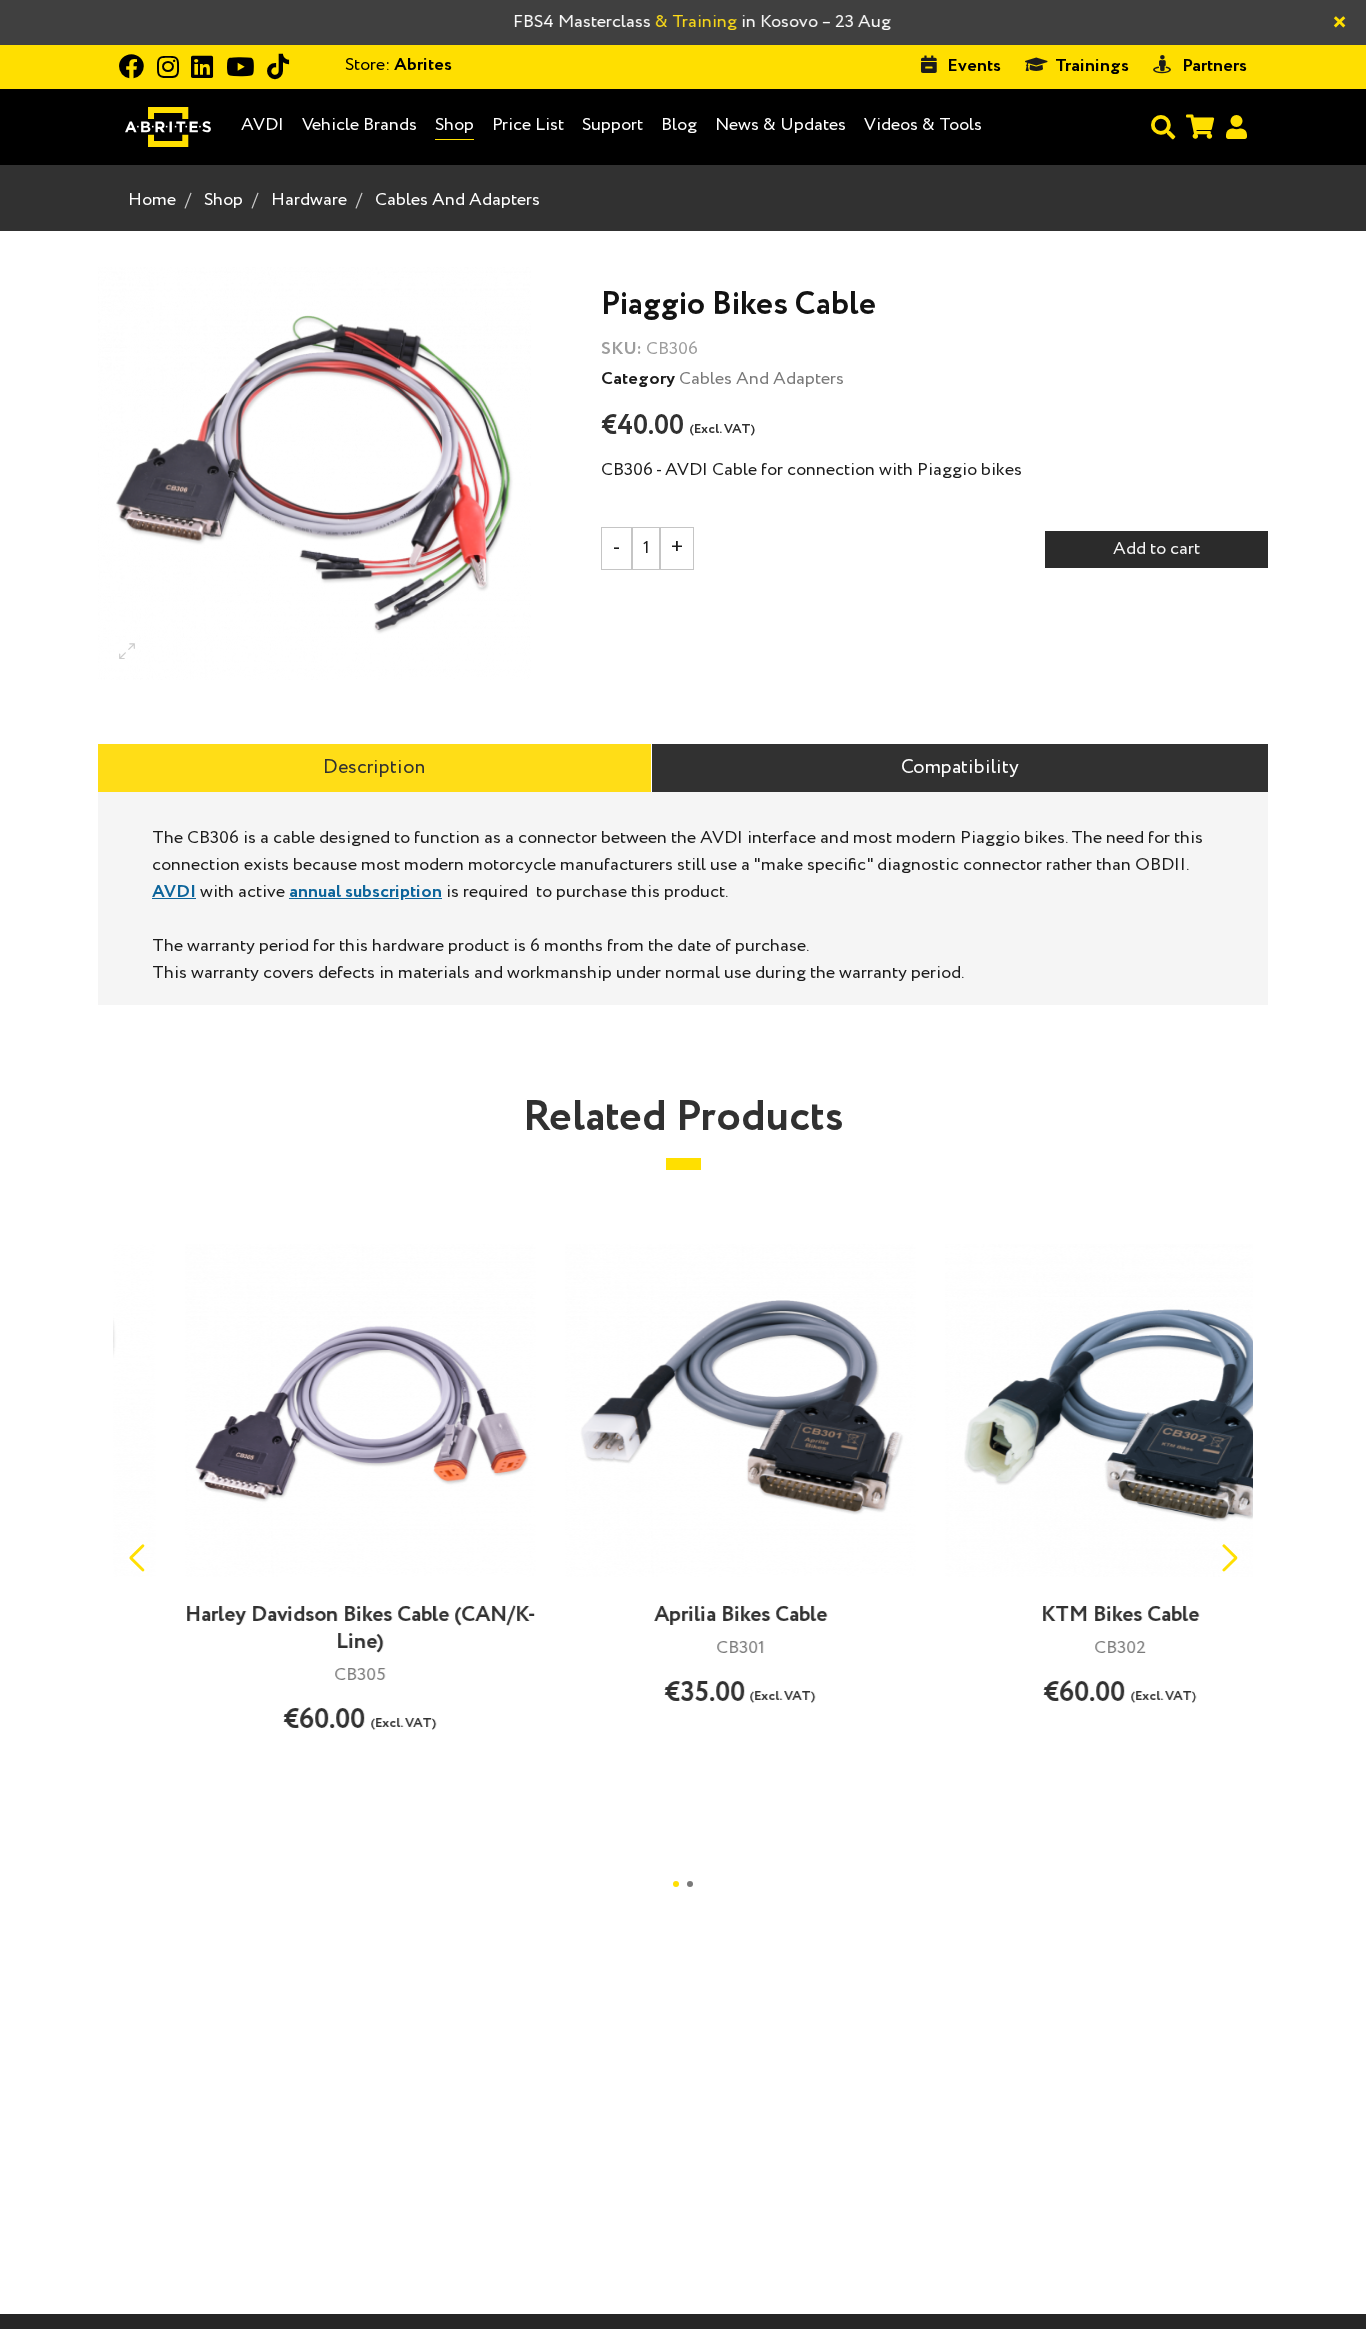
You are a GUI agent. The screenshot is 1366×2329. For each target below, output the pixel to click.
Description (374, 767)
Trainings (1092, 66)
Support (612, 125)
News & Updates (780, 125)
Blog (679, 125)
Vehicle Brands (359, 125)
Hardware (309, 200)
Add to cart (1156, 549)
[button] (1229, 1558)
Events (974, 66)
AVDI (262, 125)
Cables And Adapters (457, 200)
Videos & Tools (923, 125)
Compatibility (960, 767)
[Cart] (1200, 126)
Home (152, 200)
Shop (454, 125)
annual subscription (365, 892)
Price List (528, 125)
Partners (1214, 66)
